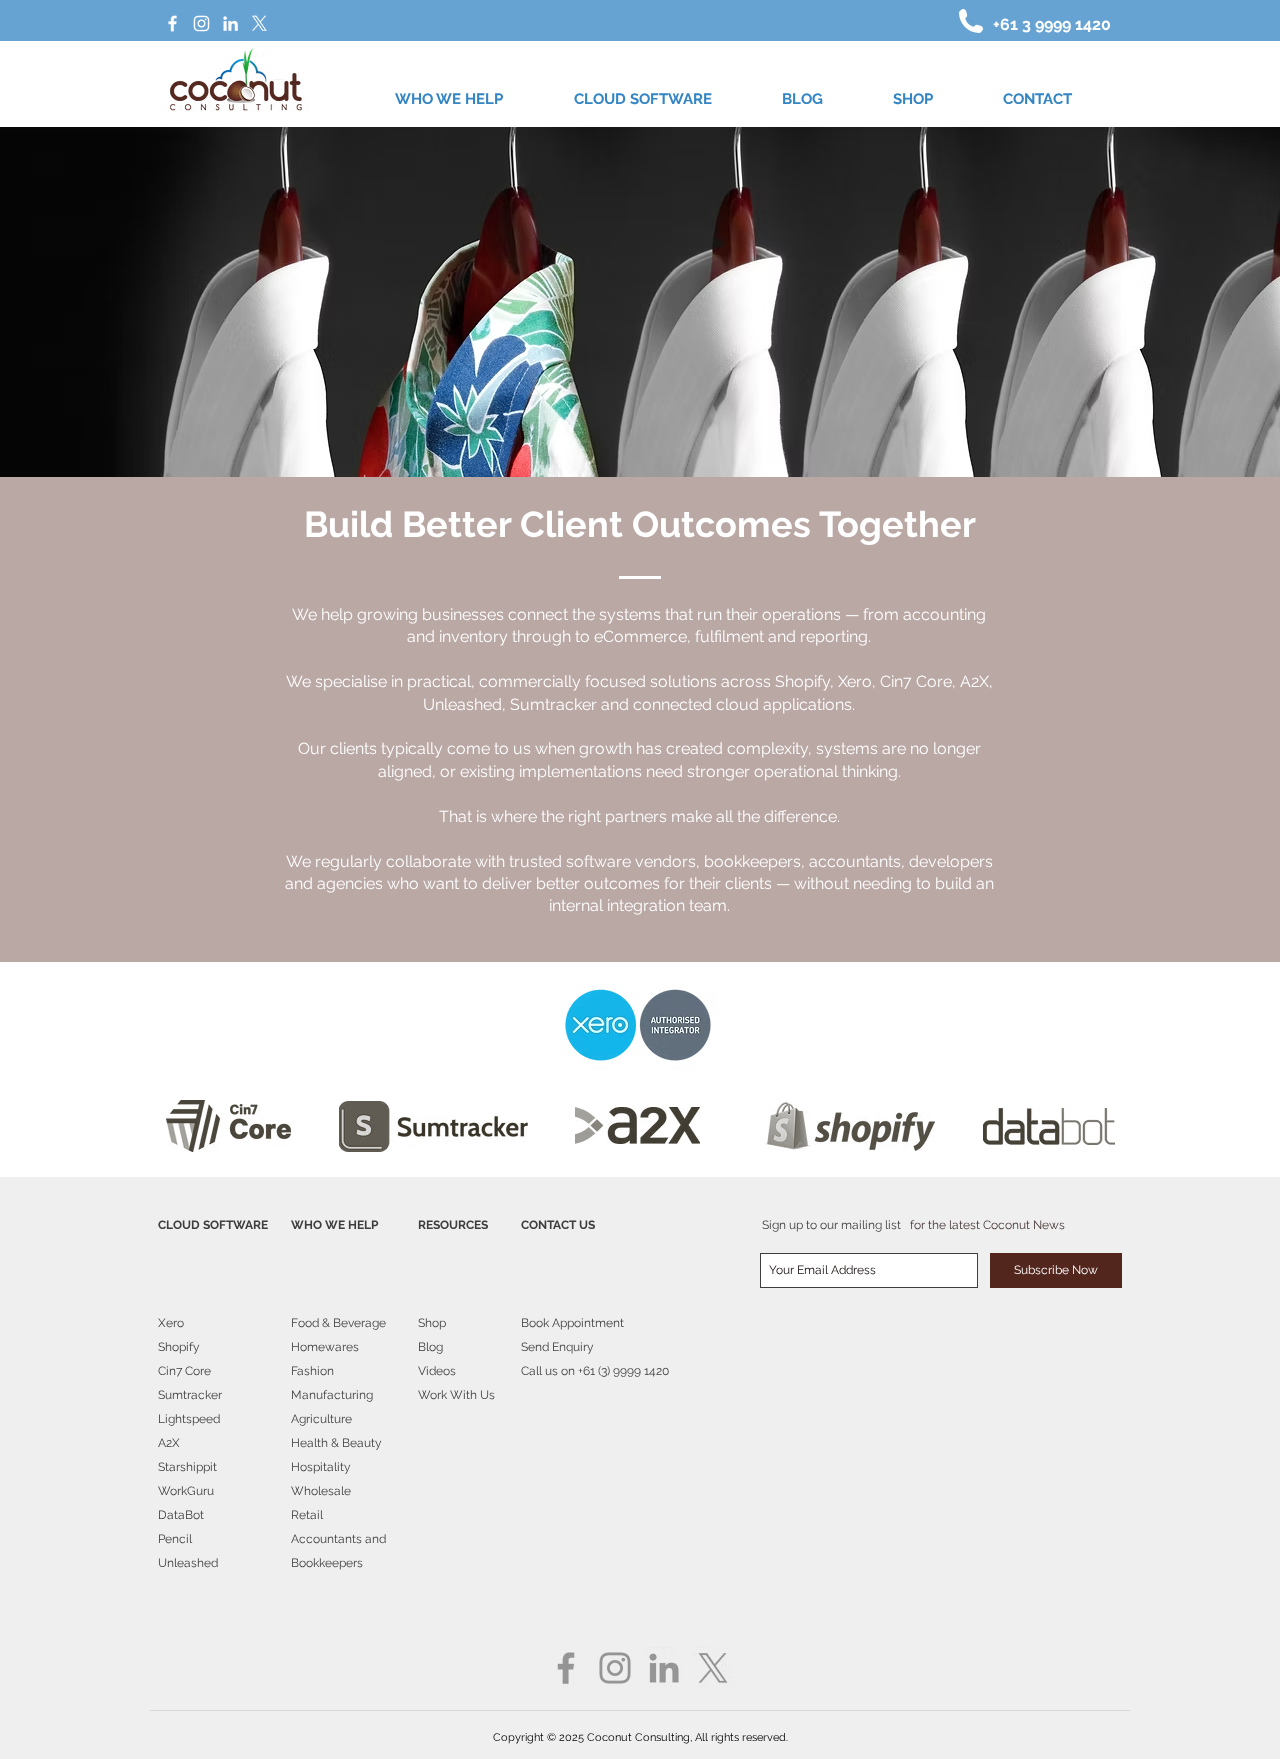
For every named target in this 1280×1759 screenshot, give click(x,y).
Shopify (179, 1347)
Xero (171, 1323)
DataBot (181, 1515)
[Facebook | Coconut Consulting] (172, 23)
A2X (169, 1443)
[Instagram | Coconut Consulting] (201, 23)
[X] (259, 23)
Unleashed (188, 1563)
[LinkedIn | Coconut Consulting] (230, 23)
